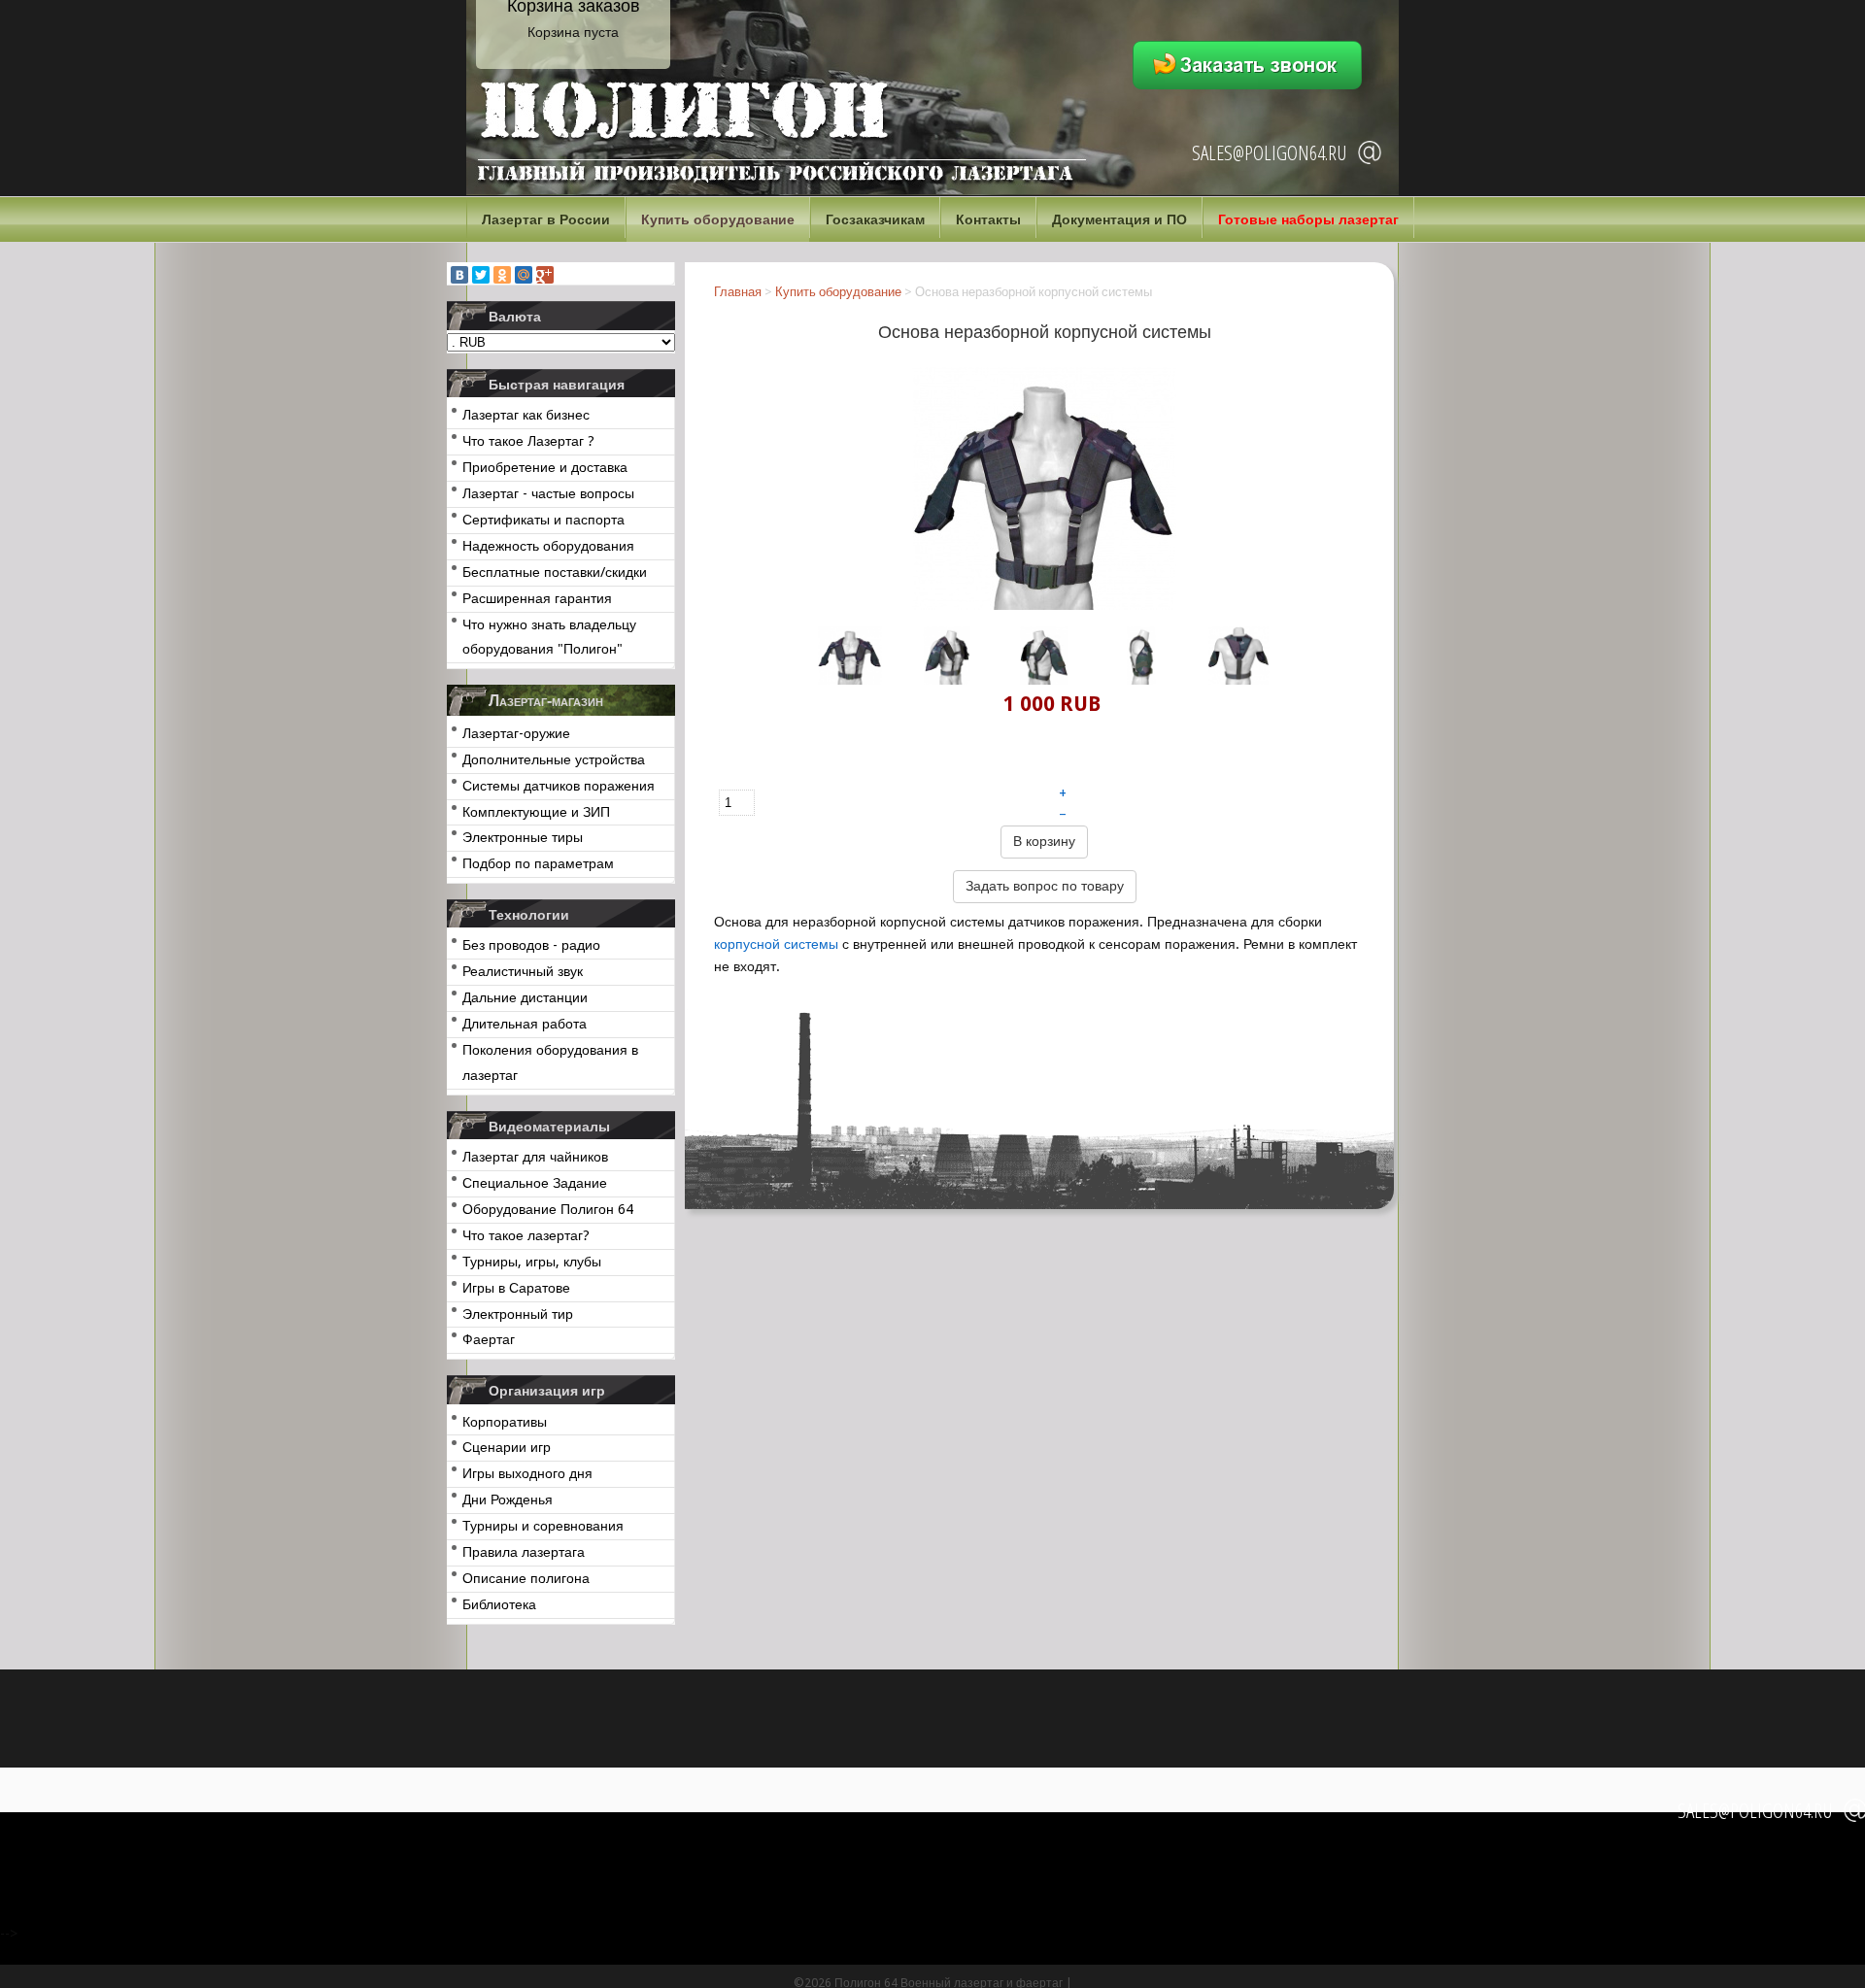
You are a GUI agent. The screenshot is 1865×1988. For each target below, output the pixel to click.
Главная (738, 292)
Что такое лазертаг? (526, 1235)
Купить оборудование (718, 219)
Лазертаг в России (546, 219)
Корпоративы (505, 1422)
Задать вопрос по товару (1045, 886)
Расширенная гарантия (537, 598)
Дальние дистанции (525, 997)
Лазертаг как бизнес (526, 415)
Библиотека (499, 1604)
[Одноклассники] (502, 275)
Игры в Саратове (516, 1288)
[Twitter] (481, 275)
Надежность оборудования (548, 546)
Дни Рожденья (508, 1499)
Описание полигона (526, 1578)
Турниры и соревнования (543, 1526)
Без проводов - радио (531, 945)
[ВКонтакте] (459, 275)
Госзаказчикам (875, 219)
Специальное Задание (535, 1183)
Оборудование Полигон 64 (548, 1209)
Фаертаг (489, 1339)
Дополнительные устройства (554, 759)
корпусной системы (776, 944)
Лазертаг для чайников (535, 1157)
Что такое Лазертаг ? (528, 441)
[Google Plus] (545, 275)
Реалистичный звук (523, 971)
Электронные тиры (523, 837)
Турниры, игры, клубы (532, 1262)
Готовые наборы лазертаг (1308, 219)
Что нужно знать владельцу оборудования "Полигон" (549, 637)
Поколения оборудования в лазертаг (550, 1062)
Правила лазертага (524, 1552)
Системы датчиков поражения (559, 786)
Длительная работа (525, 1024)
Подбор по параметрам (538, 863)
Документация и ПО (1119, 219)
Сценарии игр (507, 1447)
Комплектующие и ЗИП (536, 812)
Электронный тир (518, 1314)
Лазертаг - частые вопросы (548, 493)
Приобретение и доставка (545, 467)
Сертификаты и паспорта (543, 520)
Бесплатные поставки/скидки (555, 572)
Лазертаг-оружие (516, 733)
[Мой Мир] (524, 275)
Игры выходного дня (527, 1473)
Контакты (988, 219)
